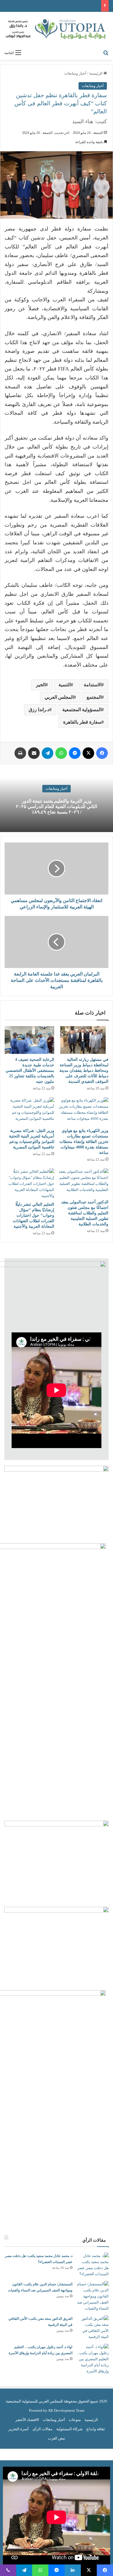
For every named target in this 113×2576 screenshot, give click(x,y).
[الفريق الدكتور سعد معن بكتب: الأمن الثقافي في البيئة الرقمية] (93, 2328)
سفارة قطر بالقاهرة (82, 722)
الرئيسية (96, 73)
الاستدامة (93, 685)
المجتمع (94, 697)
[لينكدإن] (73, 2570)
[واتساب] (61, 753)
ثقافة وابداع (96, 2429)
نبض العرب (57, 2438)
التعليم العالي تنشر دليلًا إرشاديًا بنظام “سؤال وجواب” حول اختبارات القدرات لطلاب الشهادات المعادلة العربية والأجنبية (33, 1215)
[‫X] (88, 753)
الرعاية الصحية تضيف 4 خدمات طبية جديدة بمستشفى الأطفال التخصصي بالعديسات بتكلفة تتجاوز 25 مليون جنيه (30, 1071)
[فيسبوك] (102, 753)
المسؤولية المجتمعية (82, 710)
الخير (41, 685)
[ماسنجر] (75, 753)
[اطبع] (20, 753)
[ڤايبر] (8, 2570)
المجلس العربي (59, 697)
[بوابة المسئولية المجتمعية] (57, 29)
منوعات (75, 2420)
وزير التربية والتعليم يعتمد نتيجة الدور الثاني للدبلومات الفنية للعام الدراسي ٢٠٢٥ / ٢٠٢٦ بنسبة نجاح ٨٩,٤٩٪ (57, 806)
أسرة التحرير (19, 2429)
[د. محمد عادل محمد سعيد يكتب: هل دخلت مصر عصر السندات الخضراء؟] (93, 2265)
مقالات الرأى (42, 2429)
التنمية (65, 685)
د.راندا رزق (39, 710)
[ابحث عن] (106, 53)
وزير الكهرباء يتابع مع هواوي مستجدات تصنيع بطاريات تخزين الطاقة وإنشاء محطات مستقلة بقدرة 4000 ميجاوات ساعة (84, 1142)
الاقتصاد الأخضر (27, 2420)
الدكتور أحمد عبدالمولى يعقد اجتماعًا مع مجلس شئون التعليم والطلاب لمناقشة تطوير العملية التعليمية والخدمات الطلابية (85, 1213)
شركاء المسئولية (69, 2429)
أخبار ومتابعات (75, 73)
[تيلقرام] (48, 753)
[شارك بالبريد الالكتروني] (34, 753)
